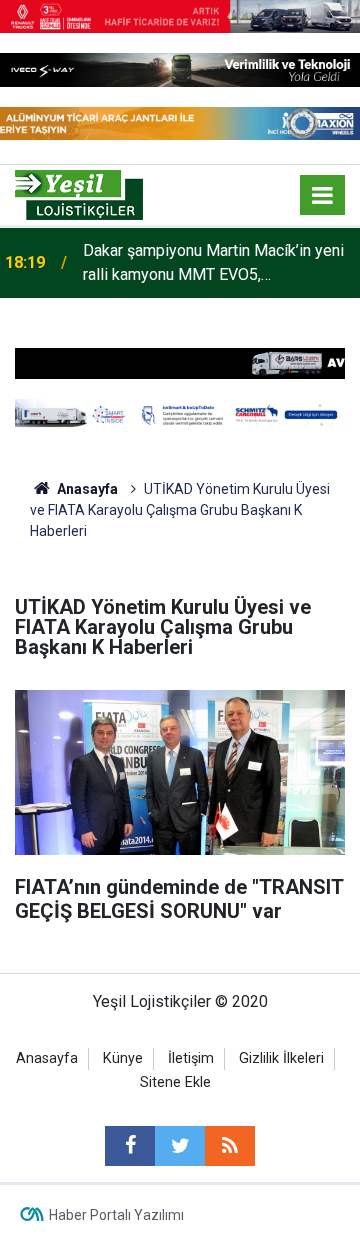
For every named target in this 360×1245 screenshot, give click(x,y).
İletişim (191, 1058)
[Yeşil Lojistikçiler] (79, 193)
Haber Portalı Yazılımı (116, 1215)
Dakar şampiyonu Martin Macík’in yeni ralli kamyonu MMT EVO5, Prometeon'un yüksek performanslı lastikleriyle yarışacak (213, 264)
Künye (123, 1058)
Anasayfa (47, 1058)
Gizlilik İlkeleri (281, 1058)
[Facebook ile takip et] (130, 1146)
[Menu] (323, 196)
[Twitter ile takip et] (180, 1146)
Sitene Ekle (175, 1082)
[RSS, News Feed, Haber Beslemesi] (230, 1146)
